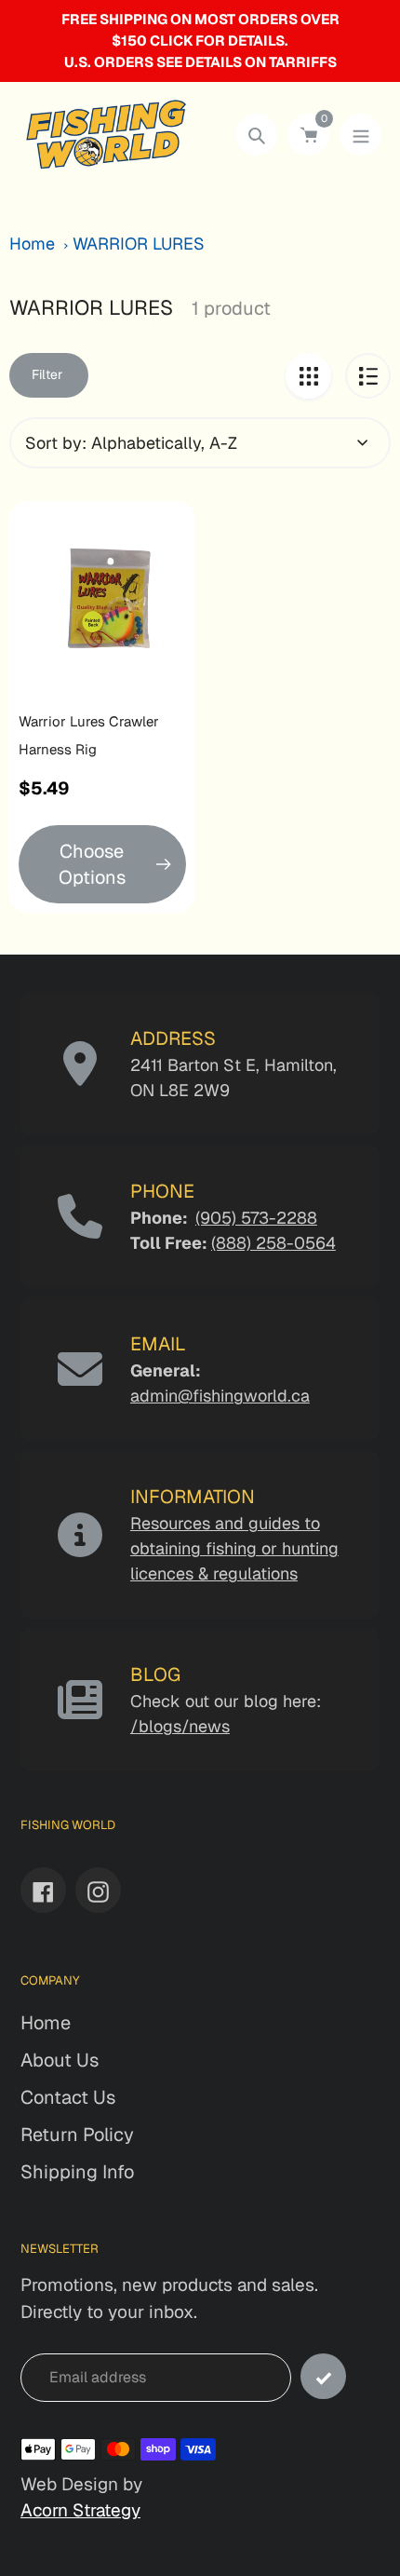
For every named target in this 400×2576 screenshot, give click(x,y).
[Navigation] (360, 135)
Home (32, 244)
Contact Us (68, 2097)
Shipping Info (77, 2172)
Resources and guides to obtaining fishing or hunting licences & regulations (234, 1548)
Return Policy (77, 2135)
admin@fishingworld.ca (220, 1396)
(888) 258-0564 (273, 1243)
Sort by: (56, 443)
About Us (60, 2060)
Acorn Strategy (80, 2510)
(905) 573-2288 (256, 1218)
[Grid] (308, 376)
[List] (368, 376)
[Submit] (323, 2376)
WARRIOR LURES (139, 244)
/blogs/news (180, 1726)
